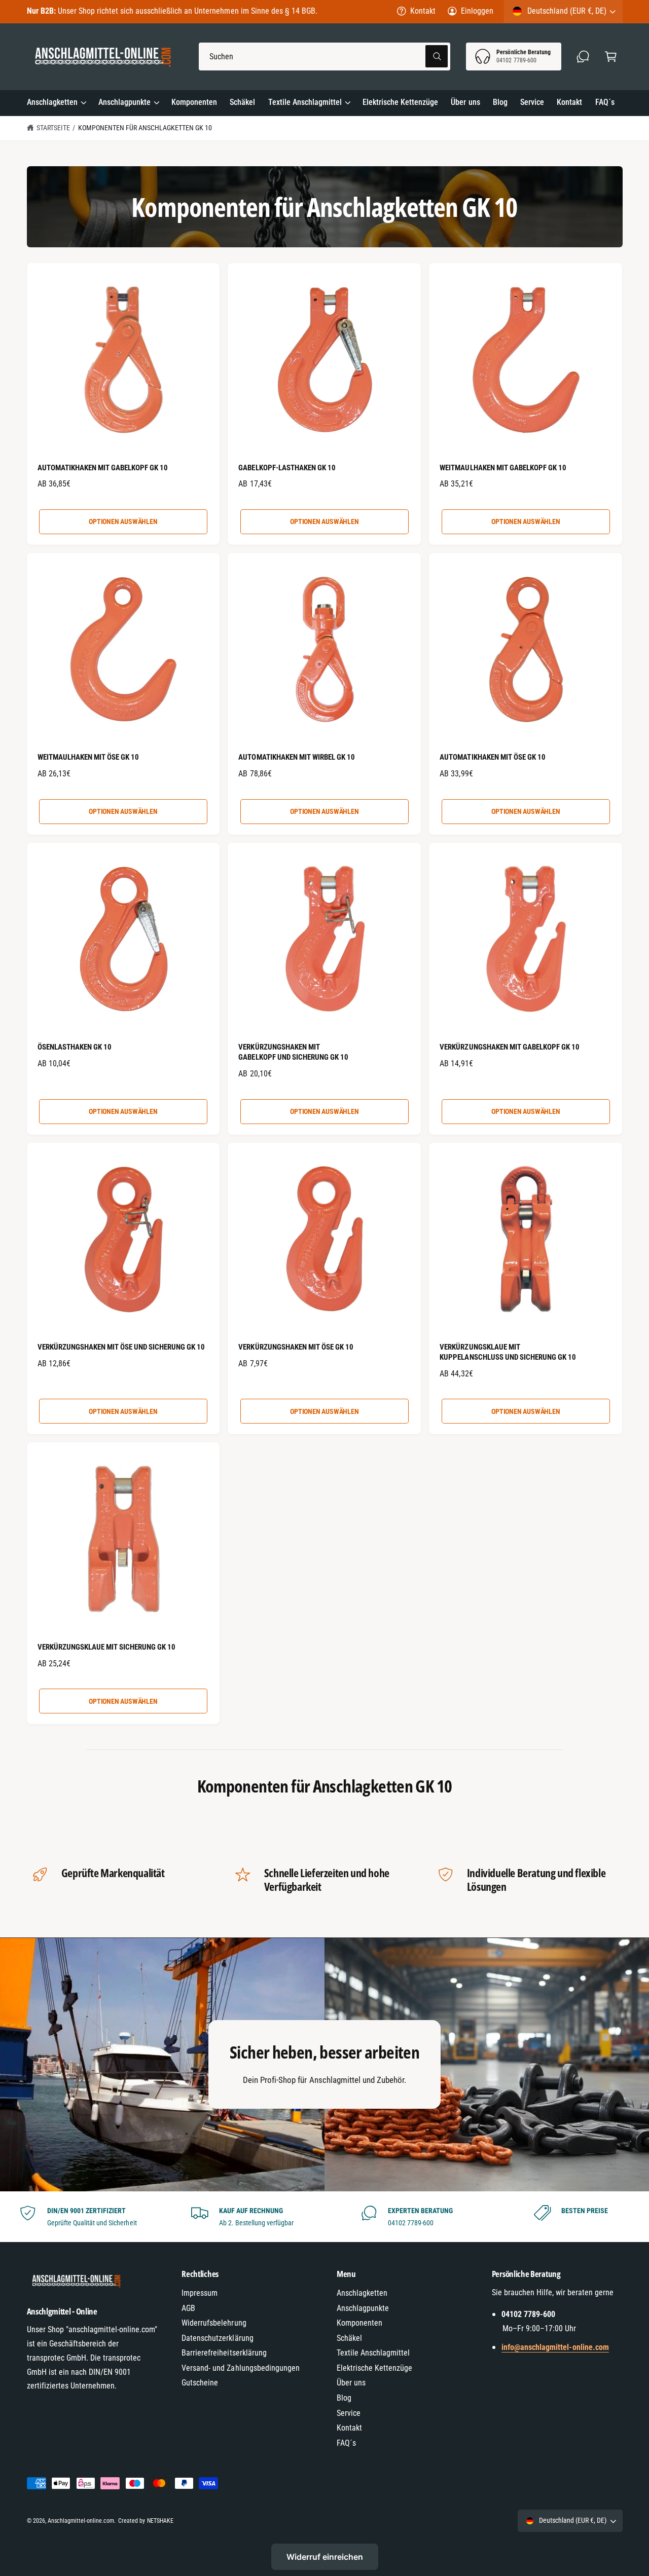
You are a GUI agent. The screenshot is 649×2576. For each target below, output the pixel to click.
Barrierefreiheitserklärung (224, 2353)
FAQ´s (346, 2443)
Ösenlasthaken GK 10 (75, 1047)
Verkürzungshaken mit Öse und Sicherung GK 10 (121, 1347)
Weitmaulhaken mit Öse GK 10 (88, 757)
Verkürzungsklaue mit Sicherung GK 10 (107, 1647)
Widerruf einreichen (325, 2557)
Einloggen (477, 11)
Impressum (200, 2293)
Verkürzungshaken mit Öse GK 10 (296, 1347)
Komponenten (359, 2323)
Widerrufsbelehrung (214, 2323)
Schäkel (349, 2338)
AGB (188, 2308)
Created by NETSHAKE (146, 2521)
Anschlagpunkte (124, 102)
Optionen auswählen (123, 521)
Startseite (53, 128)
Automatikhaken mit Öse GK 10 (492, 757)
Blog (344, 2398)
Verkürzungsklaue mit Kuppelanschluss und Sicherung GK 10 (508, 1352)
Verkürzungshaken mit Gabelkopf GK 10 (510, 1047)
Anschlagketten (52, 102)
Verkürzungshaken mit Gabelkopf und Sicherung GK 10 (293, 1052)
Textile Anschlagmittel (305, 102)
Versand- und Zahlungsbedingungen (241, 2368)
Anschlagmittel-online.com (81, 2521)
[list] (324, 2217)
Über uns (351, 2383)
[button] (611, 57)
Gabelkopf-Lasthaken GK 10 (287, 468)
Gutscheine (200, 2383)
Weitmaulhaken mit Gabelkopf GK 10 (503, 468)
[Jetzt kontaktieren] (583, 57)
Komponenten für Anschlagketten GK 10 (145, 128)
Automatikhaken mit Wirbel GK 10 (296, 757)
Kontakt (423, 11)
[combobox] (324, 57)
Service (349, 2413)
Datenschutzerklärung (217, 2338)
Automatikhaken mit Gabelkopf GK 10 (103, 468)
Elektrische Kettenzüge (374, 2368)
